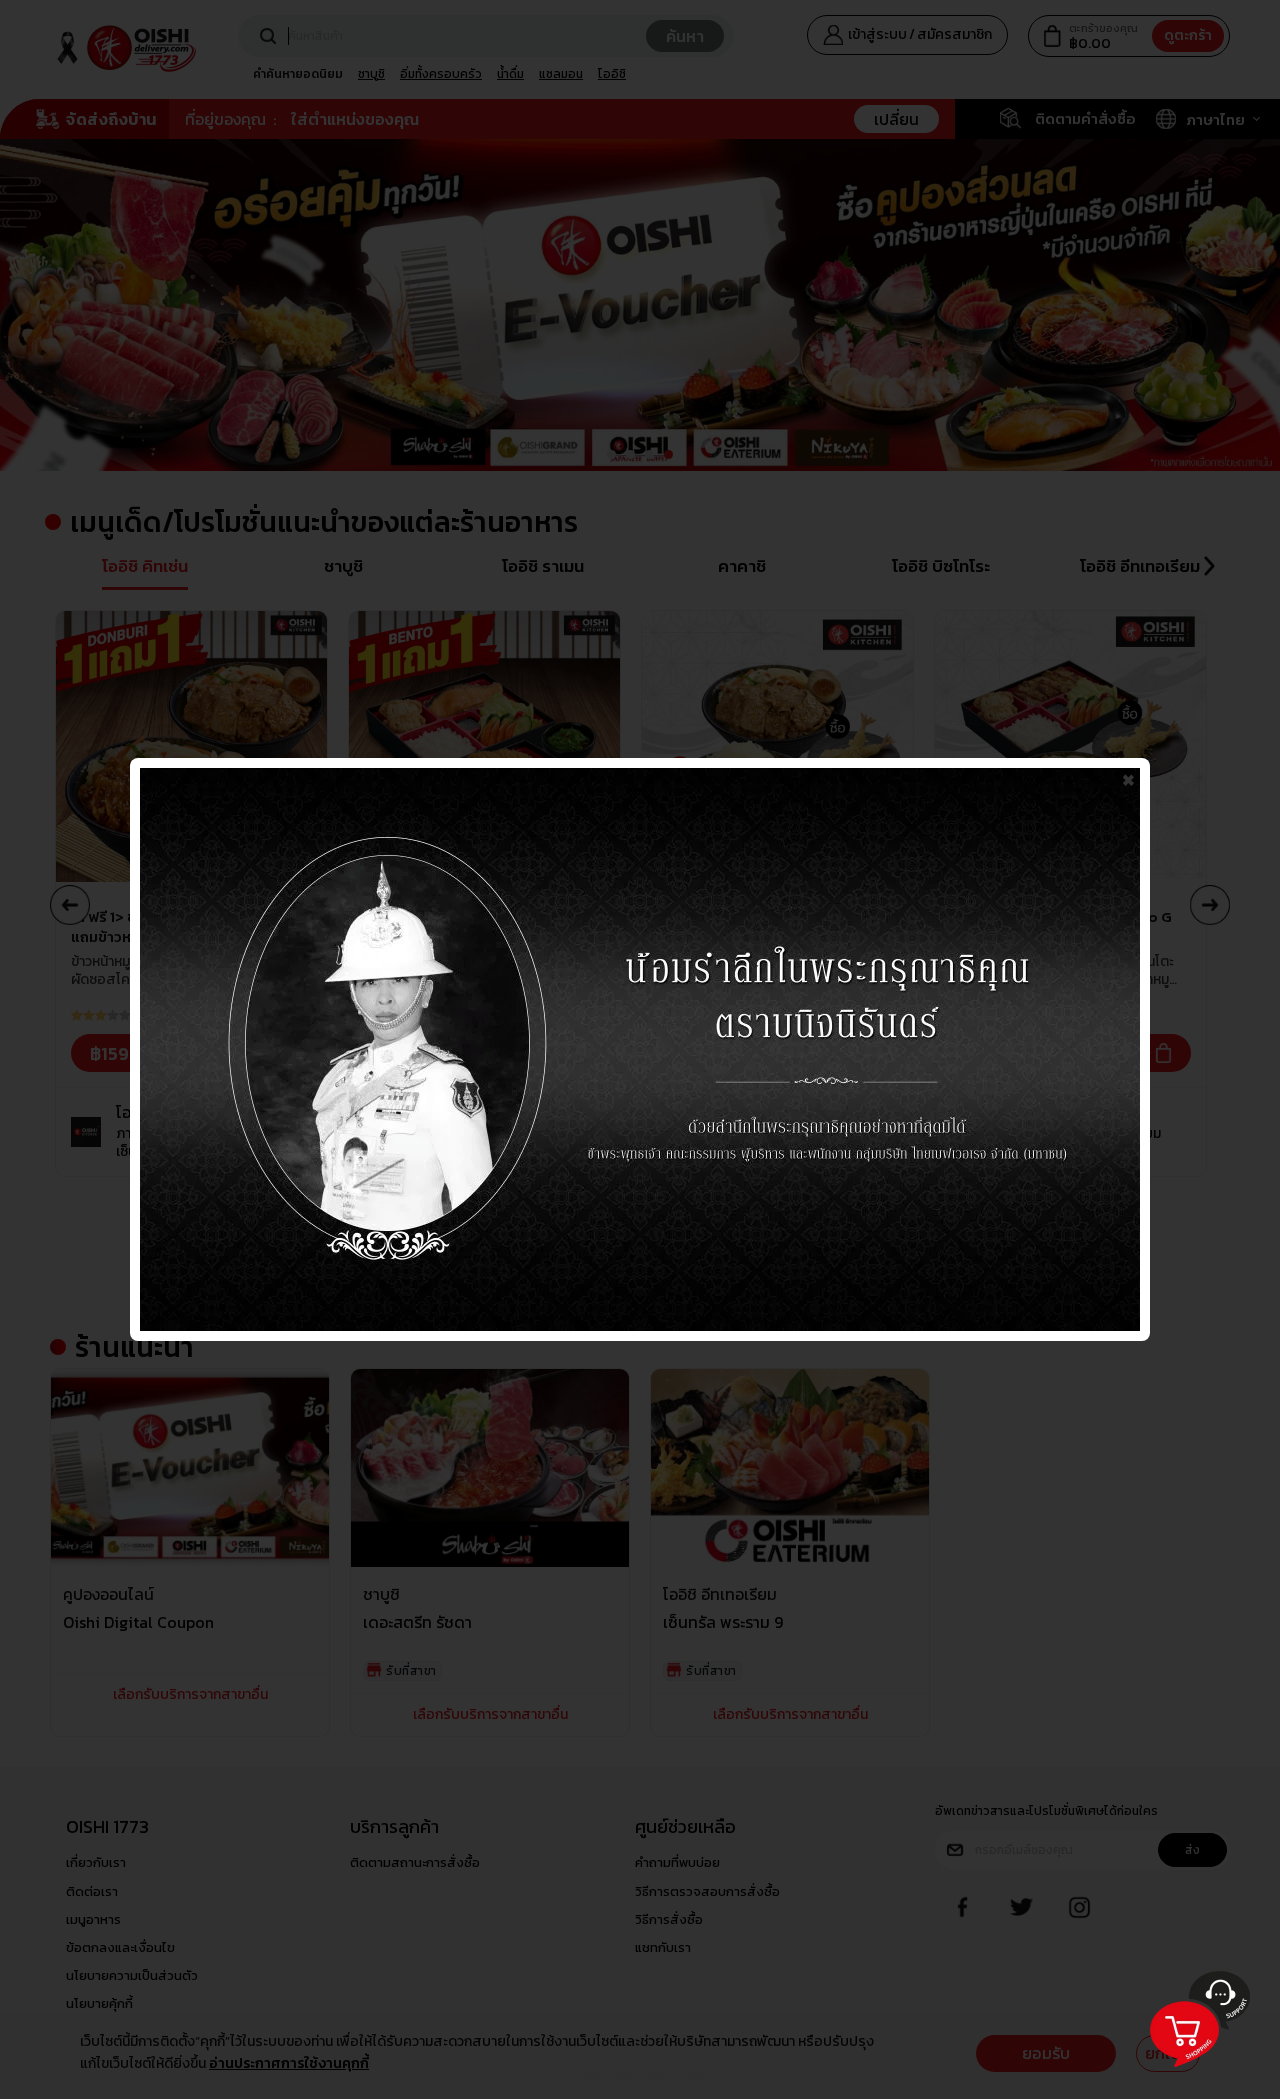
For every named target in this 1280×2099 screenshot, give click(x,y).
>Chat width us (1197, 2077)
